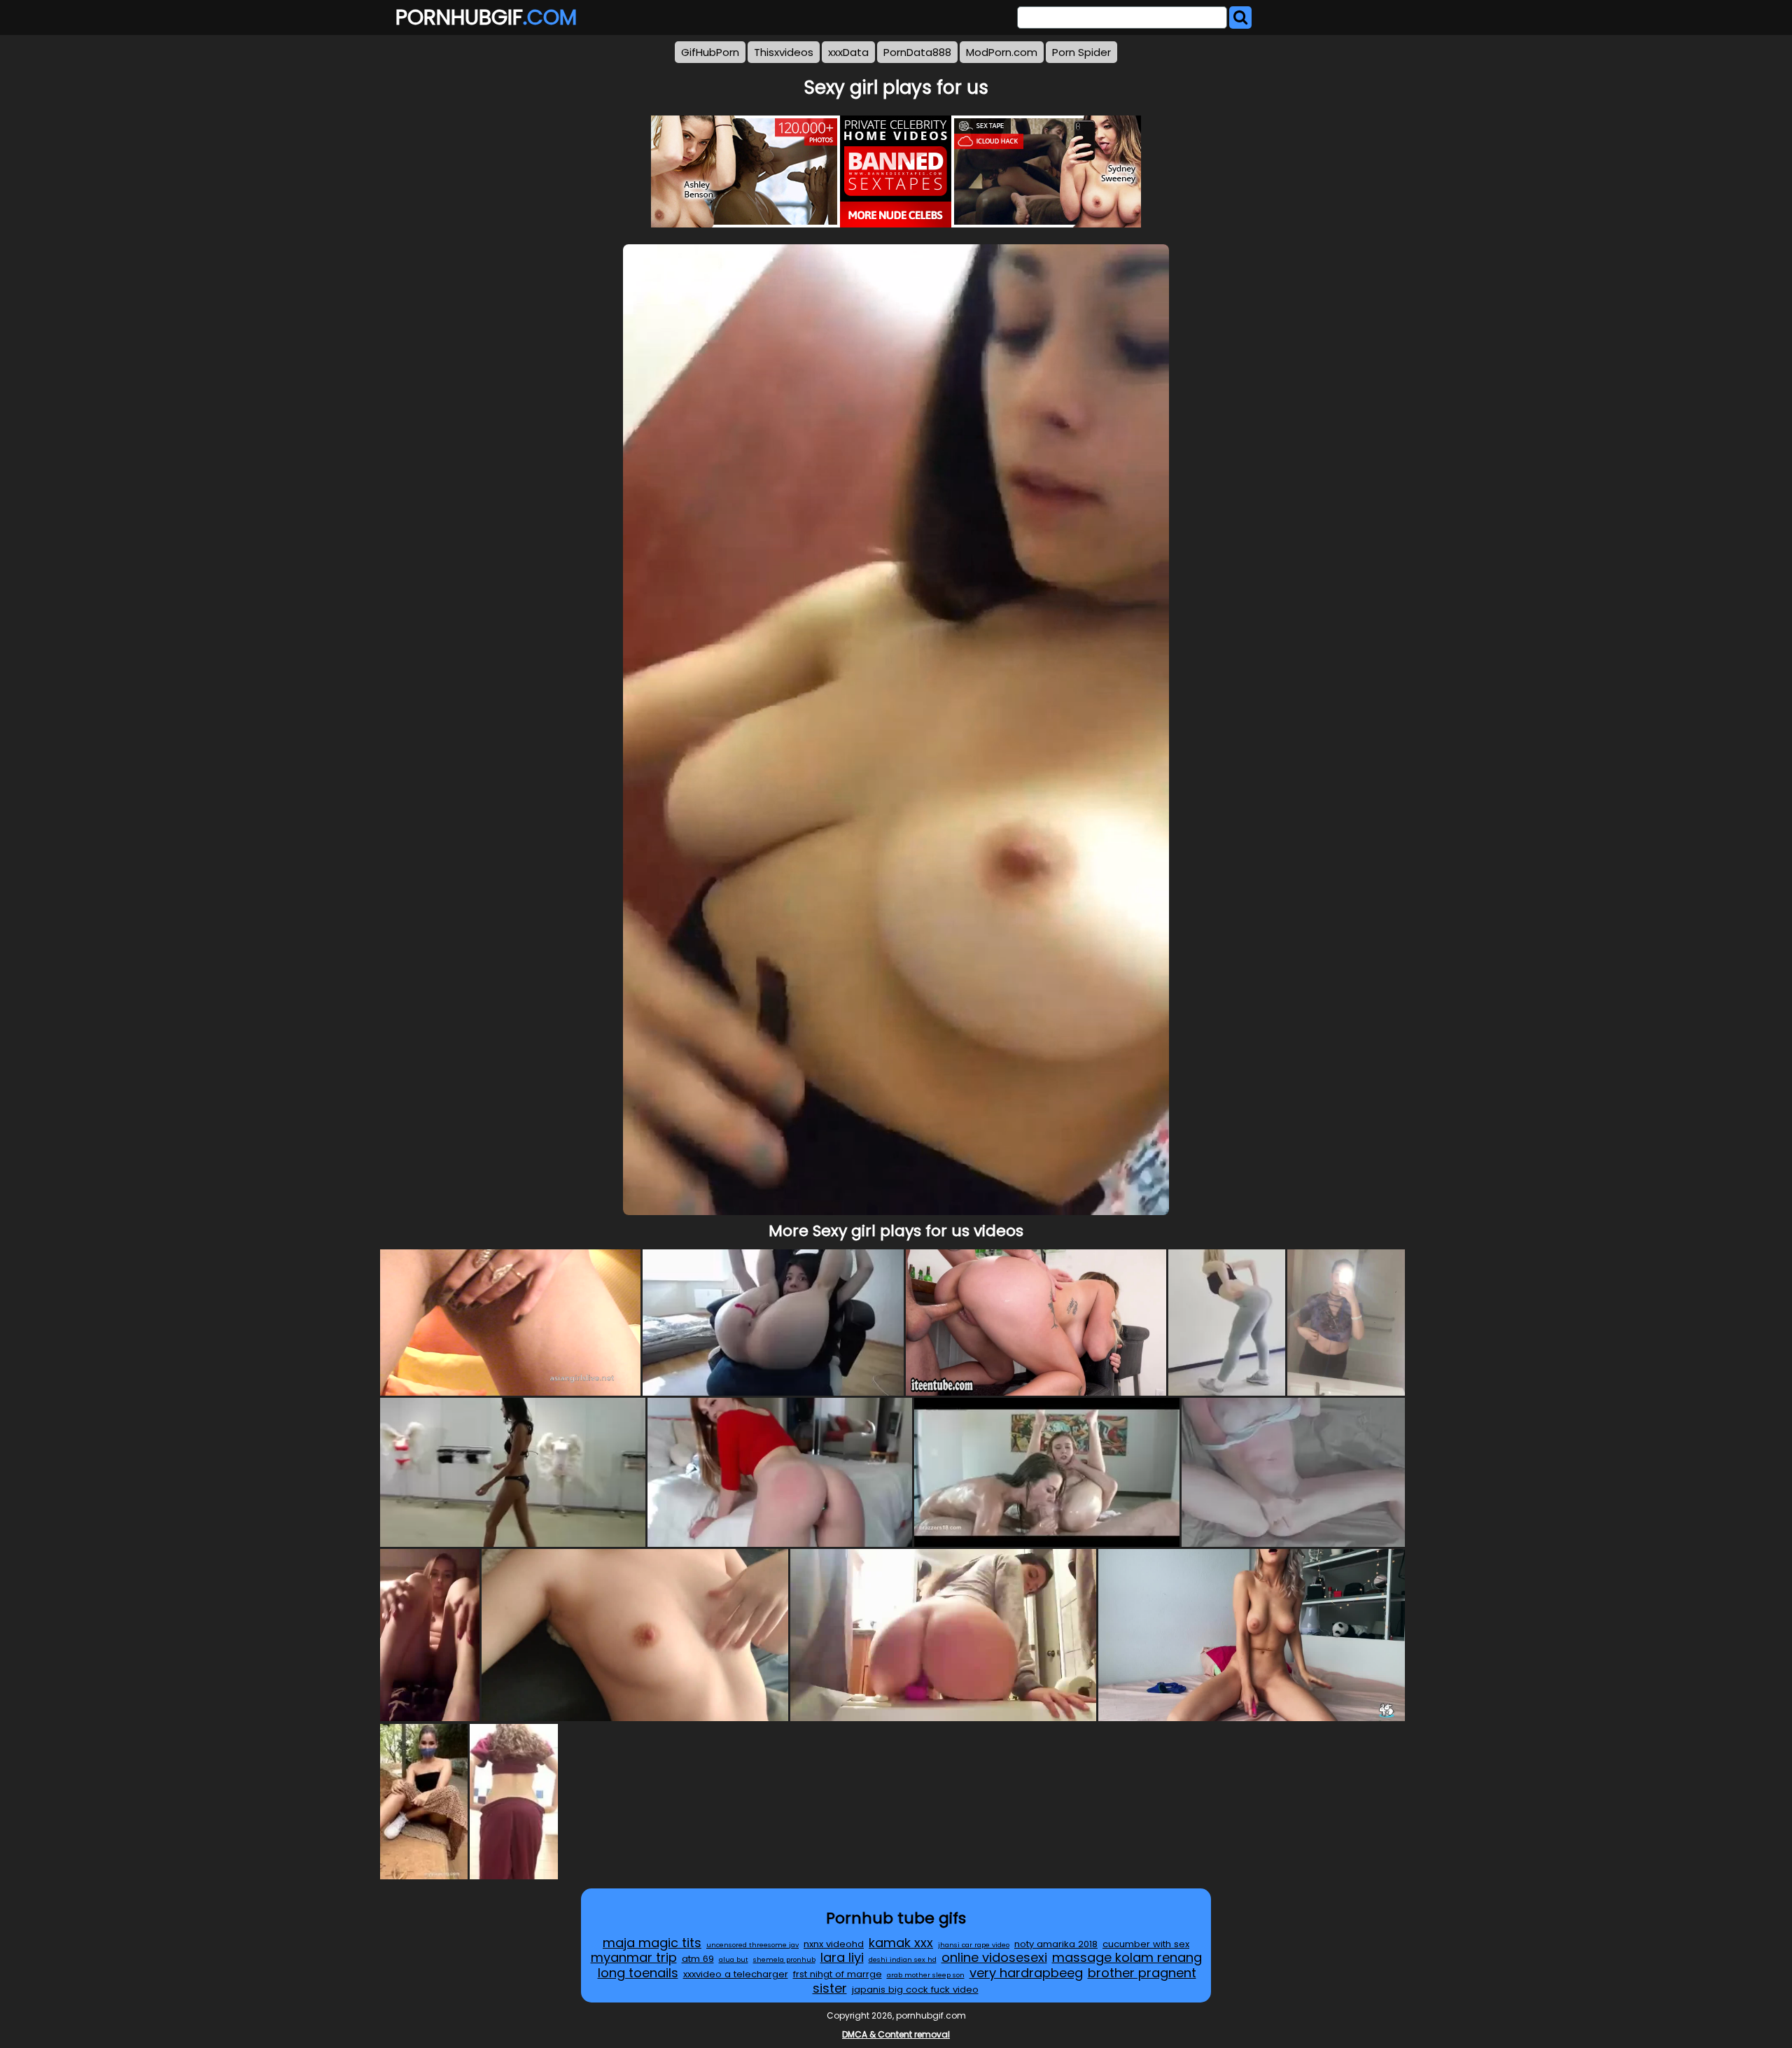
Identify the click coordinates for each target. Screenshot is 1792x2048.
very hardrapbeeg (1026, 1973)
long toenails (638, 1973)
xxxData (848, 52)
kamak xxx (901, 1943)
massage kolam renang (1127, 1957)
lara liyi (842, 1957)
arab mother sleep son (926, 1975)
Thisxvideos (784, 52)
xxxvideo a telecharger (736, 1974)
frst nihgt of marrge (838, 1974)
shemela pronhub (784, 1959)
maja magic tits (652, 1943)
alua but (734, 1959)
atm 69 (698, 1959)
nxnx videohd (834, 1944)
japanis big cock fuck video (915, 1990)
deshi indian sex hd (903, 1959)
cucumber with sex (1146, 1944)
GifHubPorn (710, 52)
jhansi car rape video (974, 1945)
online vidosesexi (994, 1957)
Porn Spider (1081, 52)
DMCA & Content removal (896, 2034)
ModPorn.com (1002, 52)
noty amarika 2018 (1056, 1944)
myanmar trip (634, 1957)
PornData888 (917, 52)
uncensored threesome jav (752, 1945)
